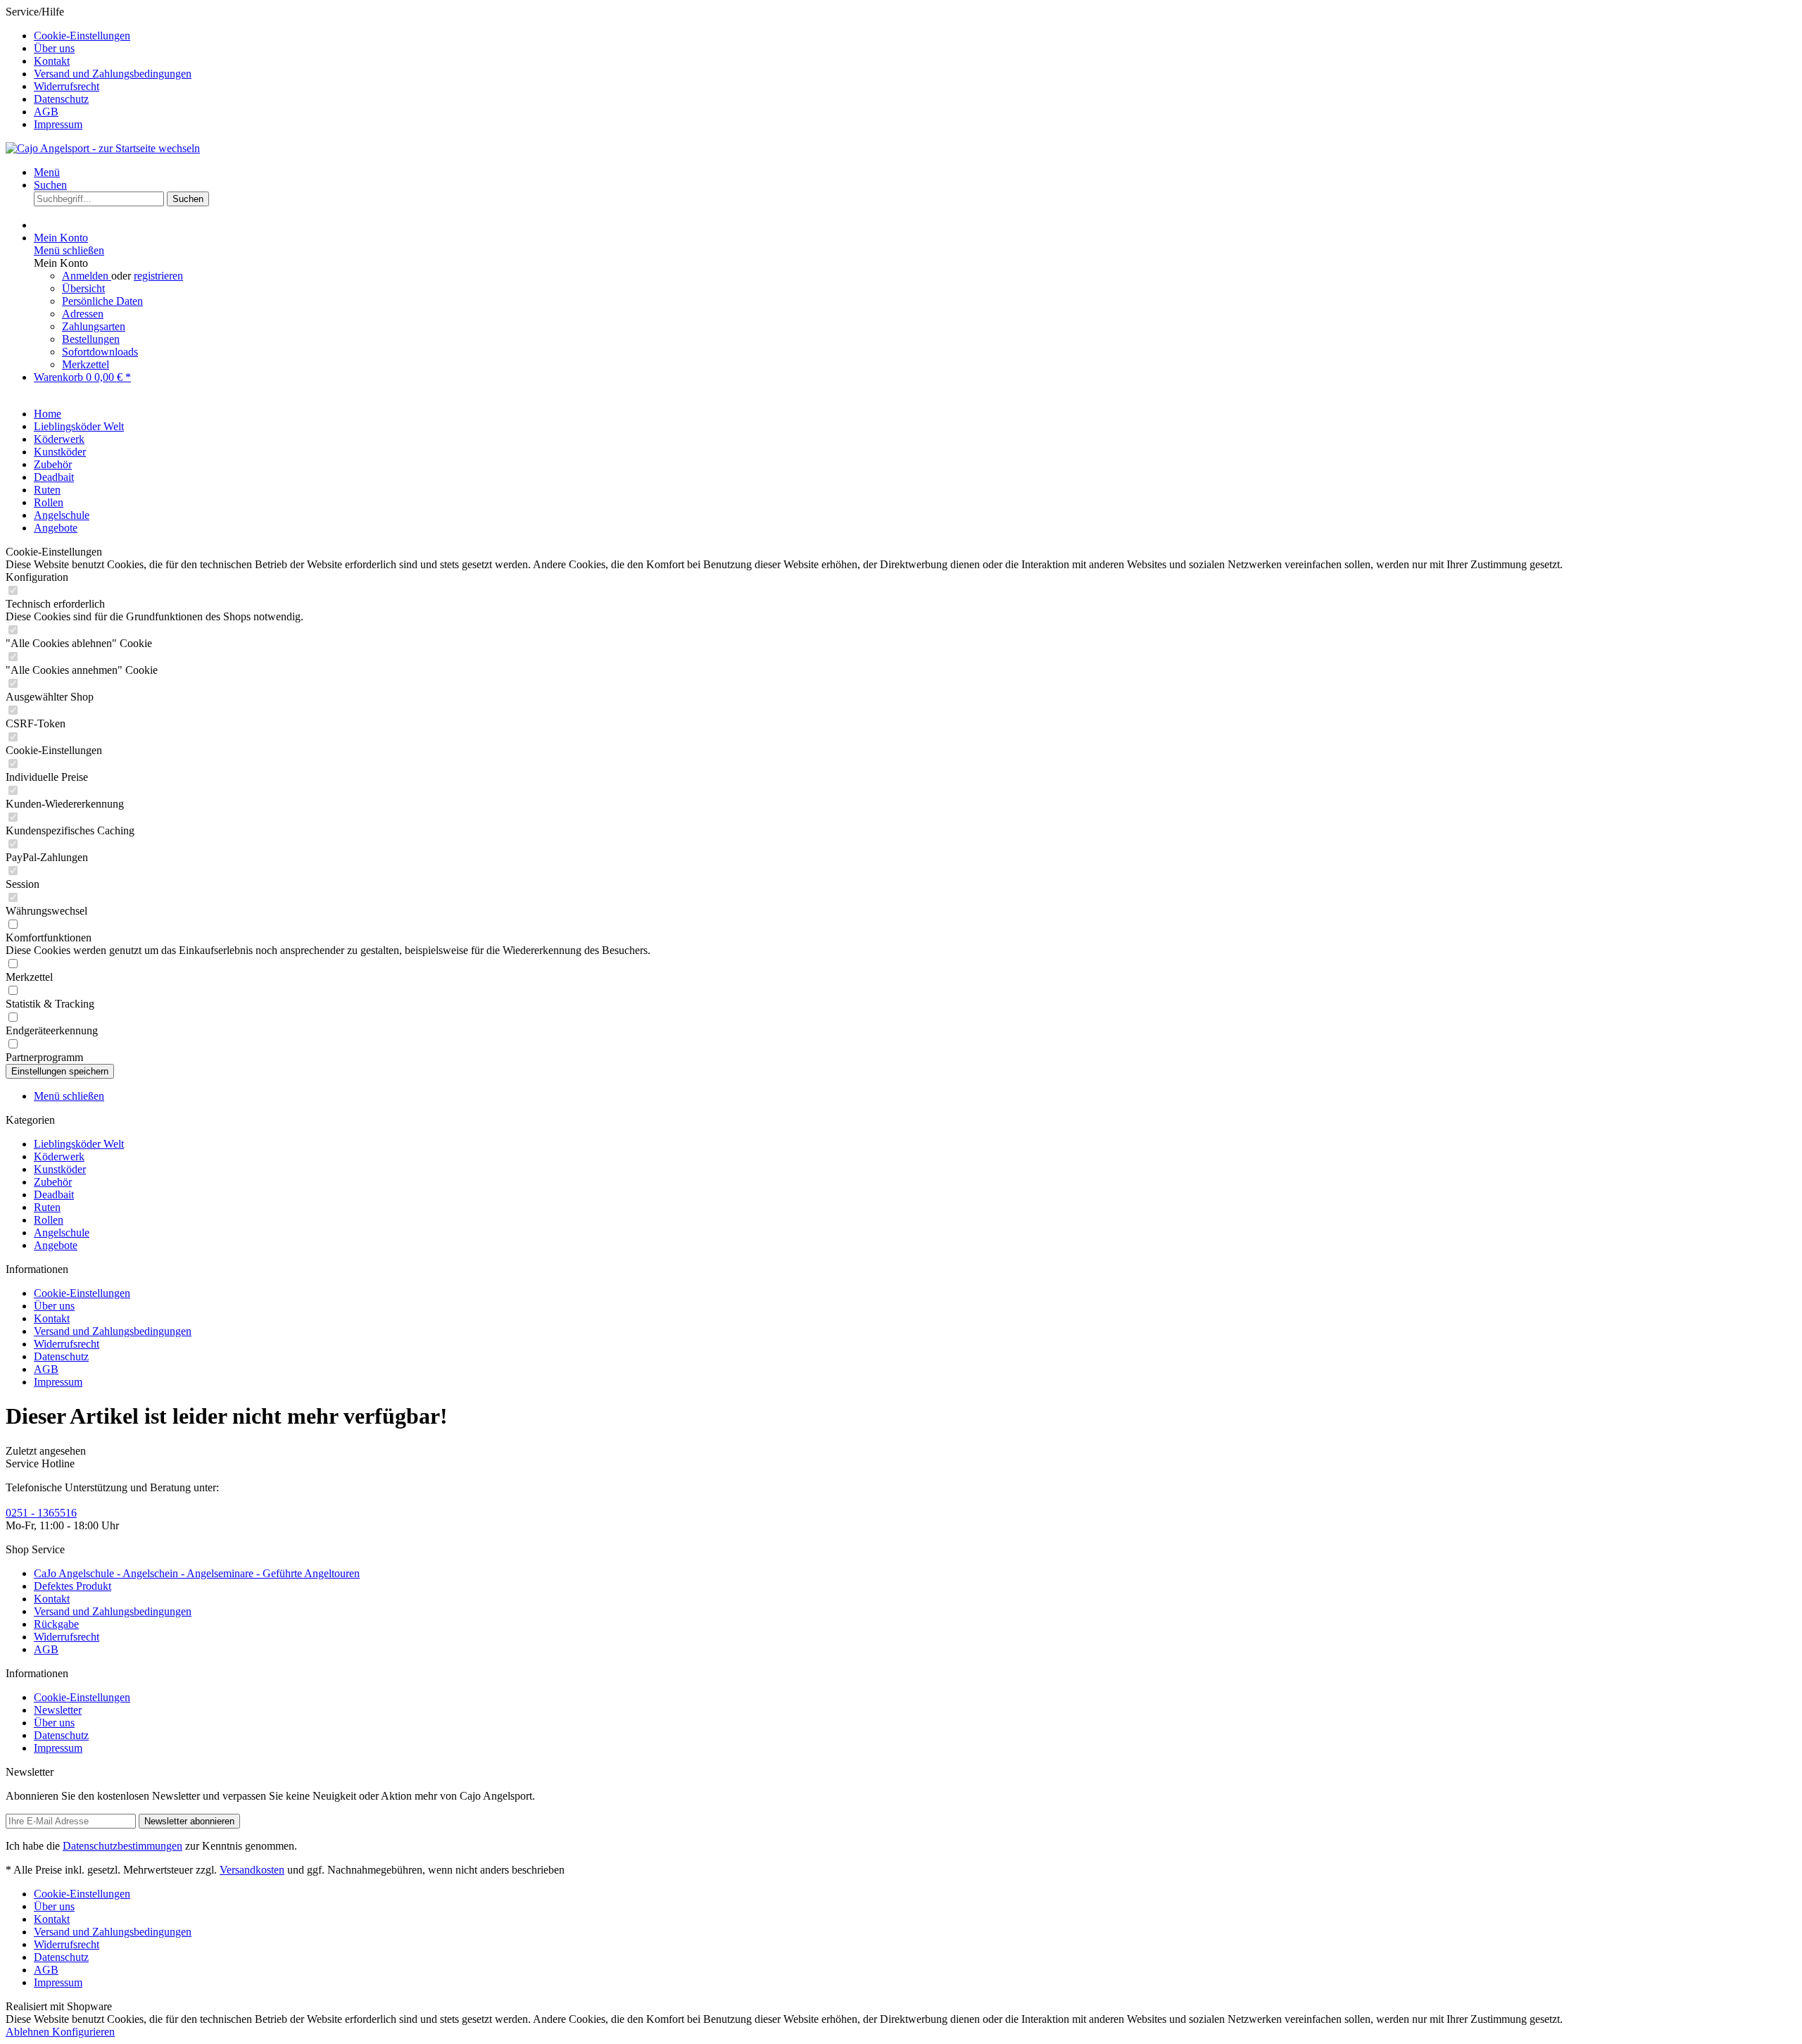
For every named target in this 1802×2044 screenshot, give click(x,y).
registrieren (158, 276)
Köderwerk (59, 1156)
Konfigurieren (83, 2032)
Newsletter (58, 1710)
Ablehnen (29, 2032)
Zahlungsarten (94, 326)
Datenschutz (61, 99)
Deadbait (54, 1195)
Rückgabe (56, 1624)
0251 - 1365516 (41, 1513)
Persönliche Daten (102, 301)
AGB (46, 112)
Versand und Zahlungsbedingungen (113, 74)
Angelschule (62, 1233)
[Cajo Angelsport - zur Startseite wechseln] (103, 148)
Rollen (49, 1220)
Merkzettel (86, 364)
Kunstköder (60, 1169)
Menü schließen (69, 250)
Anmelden (87, 276)
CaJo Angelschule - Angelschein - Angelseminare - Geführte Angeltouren (197, 1573)
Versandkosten (252, 1870)
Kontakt (52, 61)
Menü (47, 172)
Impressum (58, 124)
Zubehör (53, 1182)
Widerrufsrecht (67, 86)
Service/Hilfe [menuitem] (99, 68)
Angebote (56, 1245)
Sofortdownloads (100, 352)
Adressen (83, 314)
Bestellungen (91, 339)
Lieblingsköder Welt (79, 1144)
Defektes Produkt (73, 1586)
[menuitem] (915, 36)
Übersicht (83, 288)
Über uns (54, 48)
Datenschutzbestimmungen (122, 1846)
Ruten (47, 1207)
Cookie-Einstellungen (82, 36)
